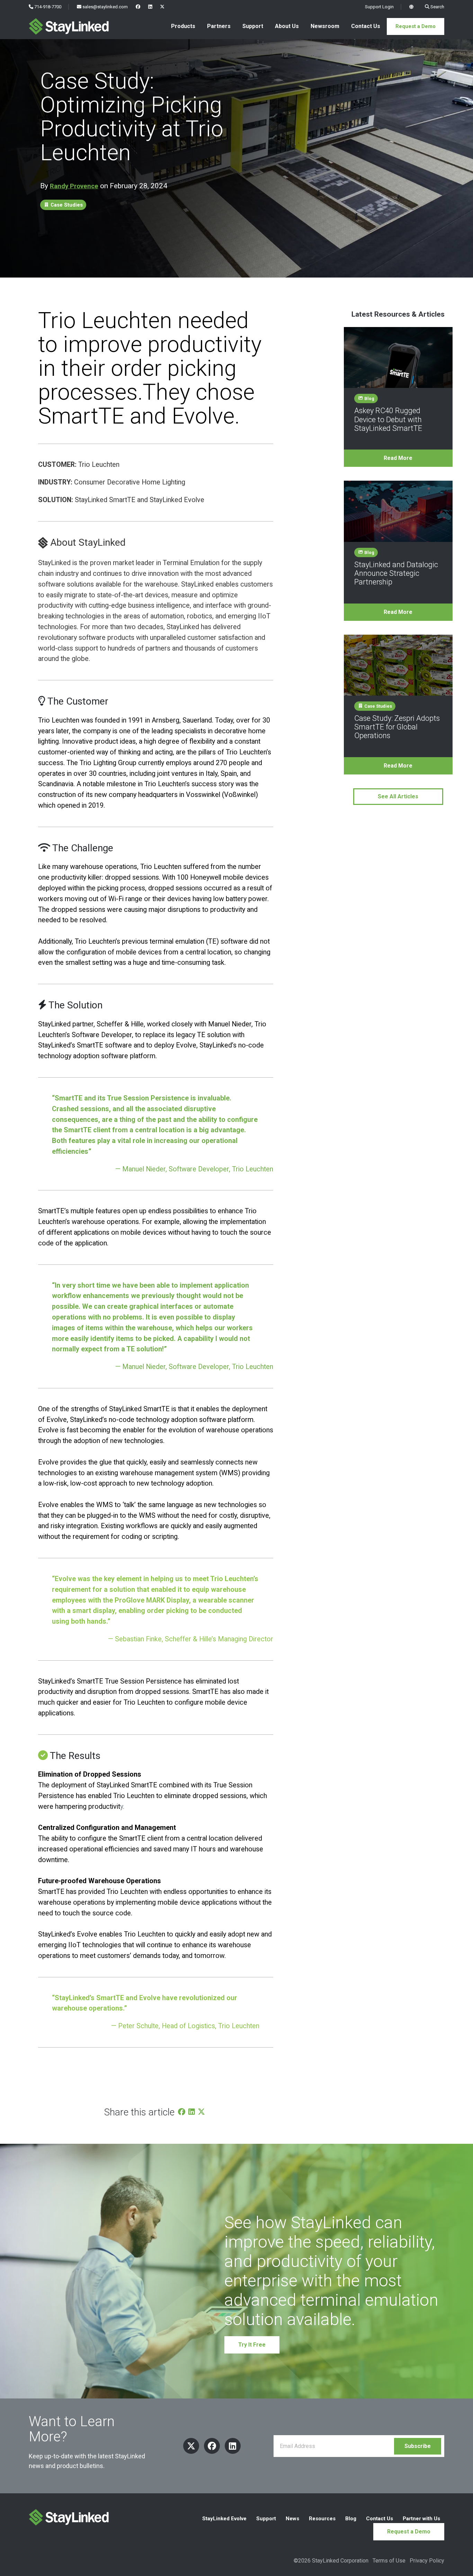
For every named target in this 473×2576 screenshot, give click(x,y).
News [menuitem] (292, 2519)
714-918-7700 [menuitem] (47, 7)
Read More (398, 458)
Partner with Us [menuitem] (421, 2519)
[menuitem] (138, 7)
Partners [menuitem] (219, 26)
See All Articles (398, 796)
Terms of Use (389, 2561)
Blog (369, 398)
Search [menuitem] (437, 7)
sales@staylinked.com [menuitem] (105, 7)
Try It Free (252, 2345)
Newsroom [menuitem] (325, 26)
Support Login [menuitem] (379, 7)
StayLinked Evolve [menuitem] (224, 2519)
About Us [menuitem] (287, 26)
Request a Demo (416, 26)
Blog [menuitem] (351, 2519)
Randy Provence (74, 186)
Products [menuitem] (183, 26)
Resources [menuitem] (322, 2519)
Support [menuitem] (253, 26)
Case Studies (66, 205)
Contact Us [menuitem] (366, 26)
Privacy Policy (427, 2561)
